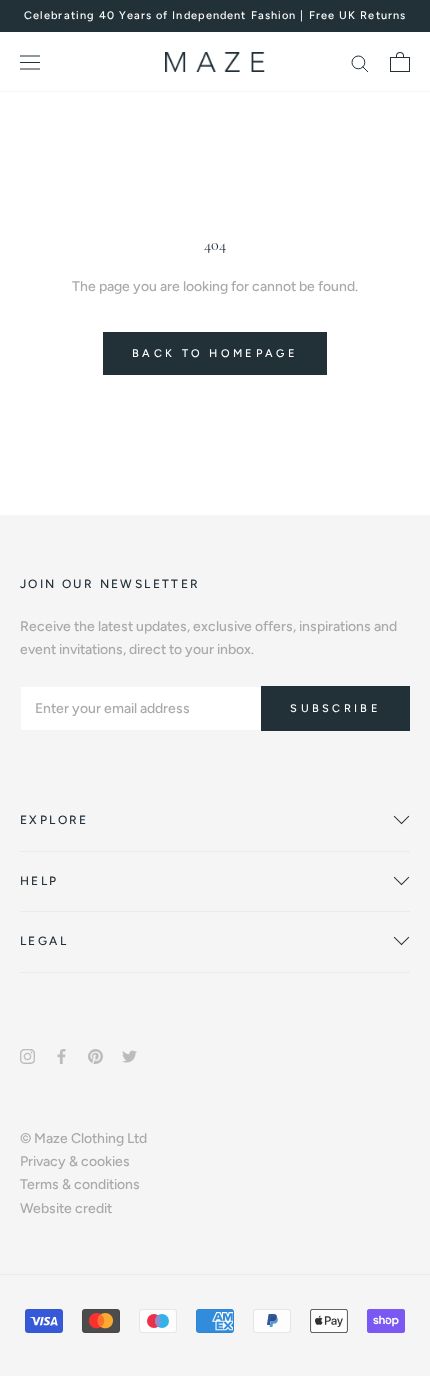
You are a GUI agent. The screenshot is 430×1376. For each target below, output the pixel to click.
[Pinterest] (95, 1055)
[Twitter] (129, 1055)
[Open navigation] (30, 62)
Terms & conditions (80, 1184)
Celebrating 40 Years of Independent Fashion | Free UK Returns (215, 15)
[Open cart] (400, 62)
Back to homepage (215, 353)
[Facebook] (61, 1055)
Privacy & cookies (75, 1161)
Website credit (66, 1208)
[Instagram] (27, 1055)
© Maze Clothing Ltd (83, 1138)
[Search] (360, 62)
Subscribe (335, 708)
